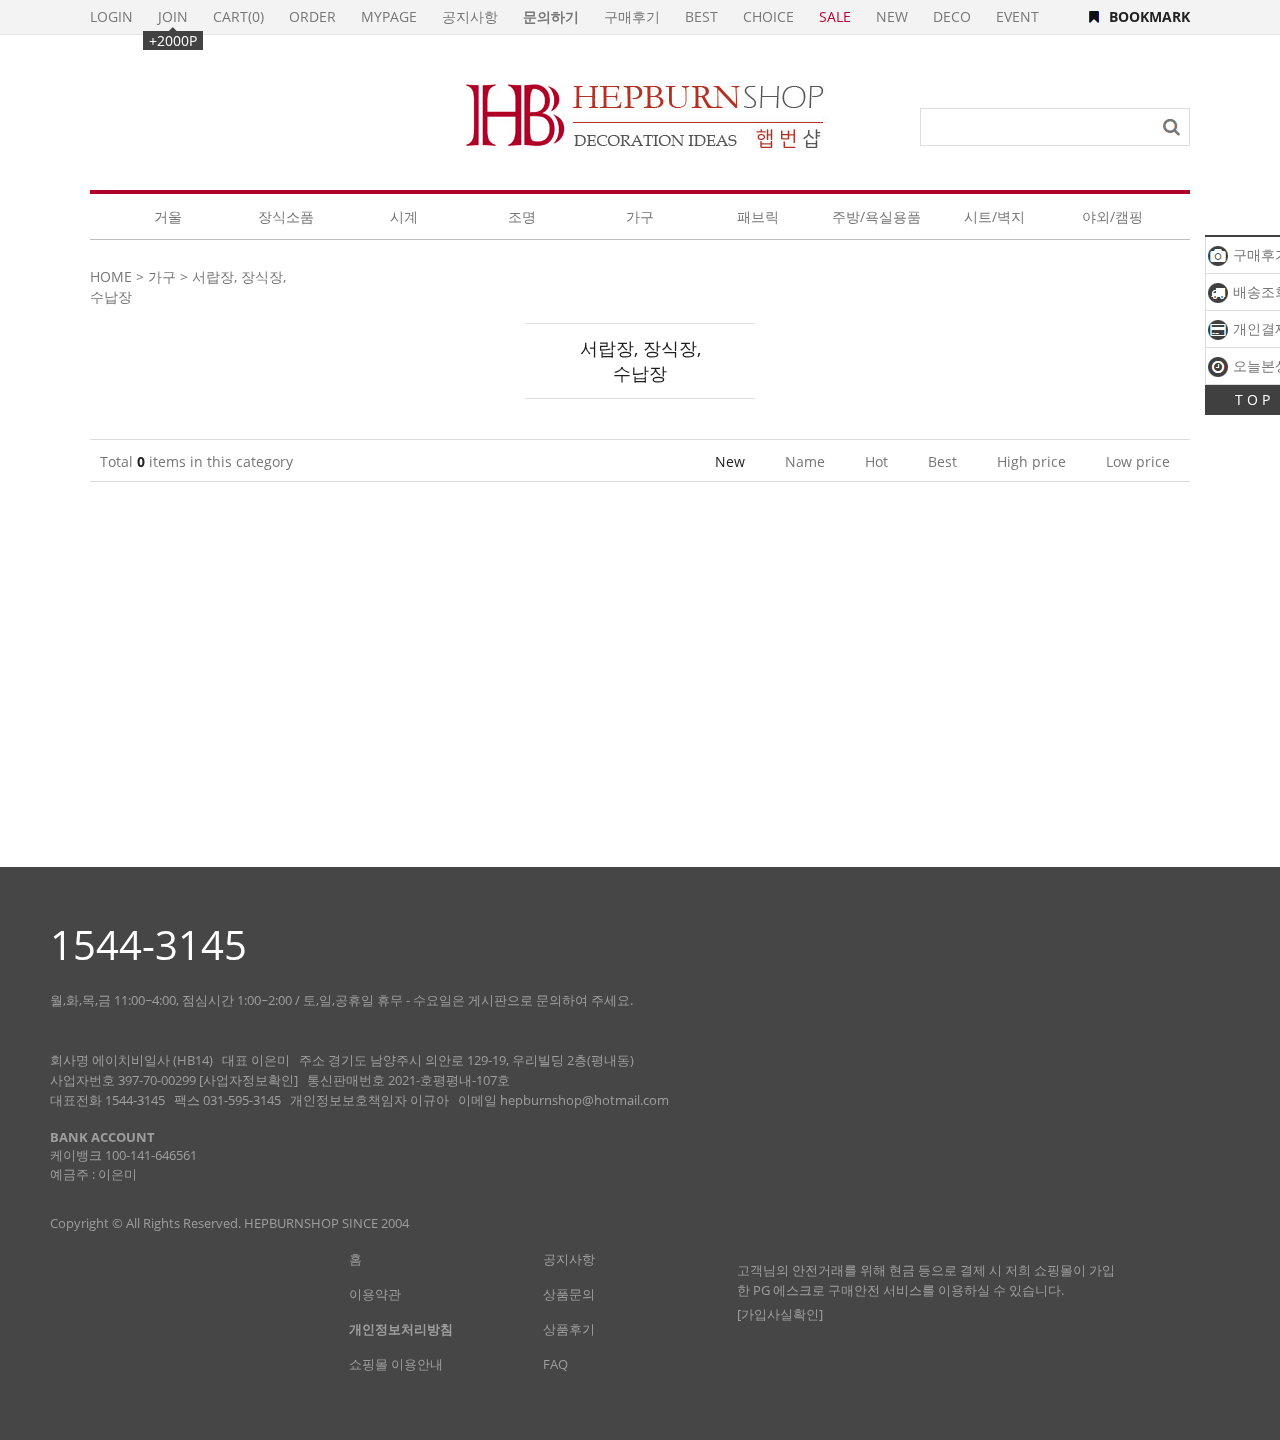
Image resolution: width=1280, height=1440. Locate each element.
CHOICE (768, 16)
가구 (640, 216)
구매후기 (632, 16)
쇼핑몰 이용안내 (396, 1364)
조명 (522, 216)
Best (942, 461)
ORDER (312, 16)
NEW (892, 16)
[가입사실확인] (780, 1314)
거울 (168, 216)
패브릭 (758, 216)
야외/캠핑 (1112, 216)
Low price (1138, 461)
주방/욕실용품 (876, 216)
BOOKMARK (1149, 16)
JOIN (173, 16)
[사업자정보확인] (248, 1080)
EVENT (1017, 16)
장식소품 (286, 216)
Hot (876, 461)
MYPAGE (389, 16)
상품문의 (569, 1294)
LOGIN (111, 16)
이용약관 (375, 1294)
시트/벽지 (994, 216)
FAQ (555, 1364)
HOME (111, 276)
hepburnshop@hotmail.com (584, 1100)
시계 (404, 216)
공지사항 (470, 16)
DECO (952, 16)
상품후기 (569, 1329)
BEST (701, 16)
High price (1031, 461)
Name (805, 461)
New (730, 461)
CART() (238, 16)
